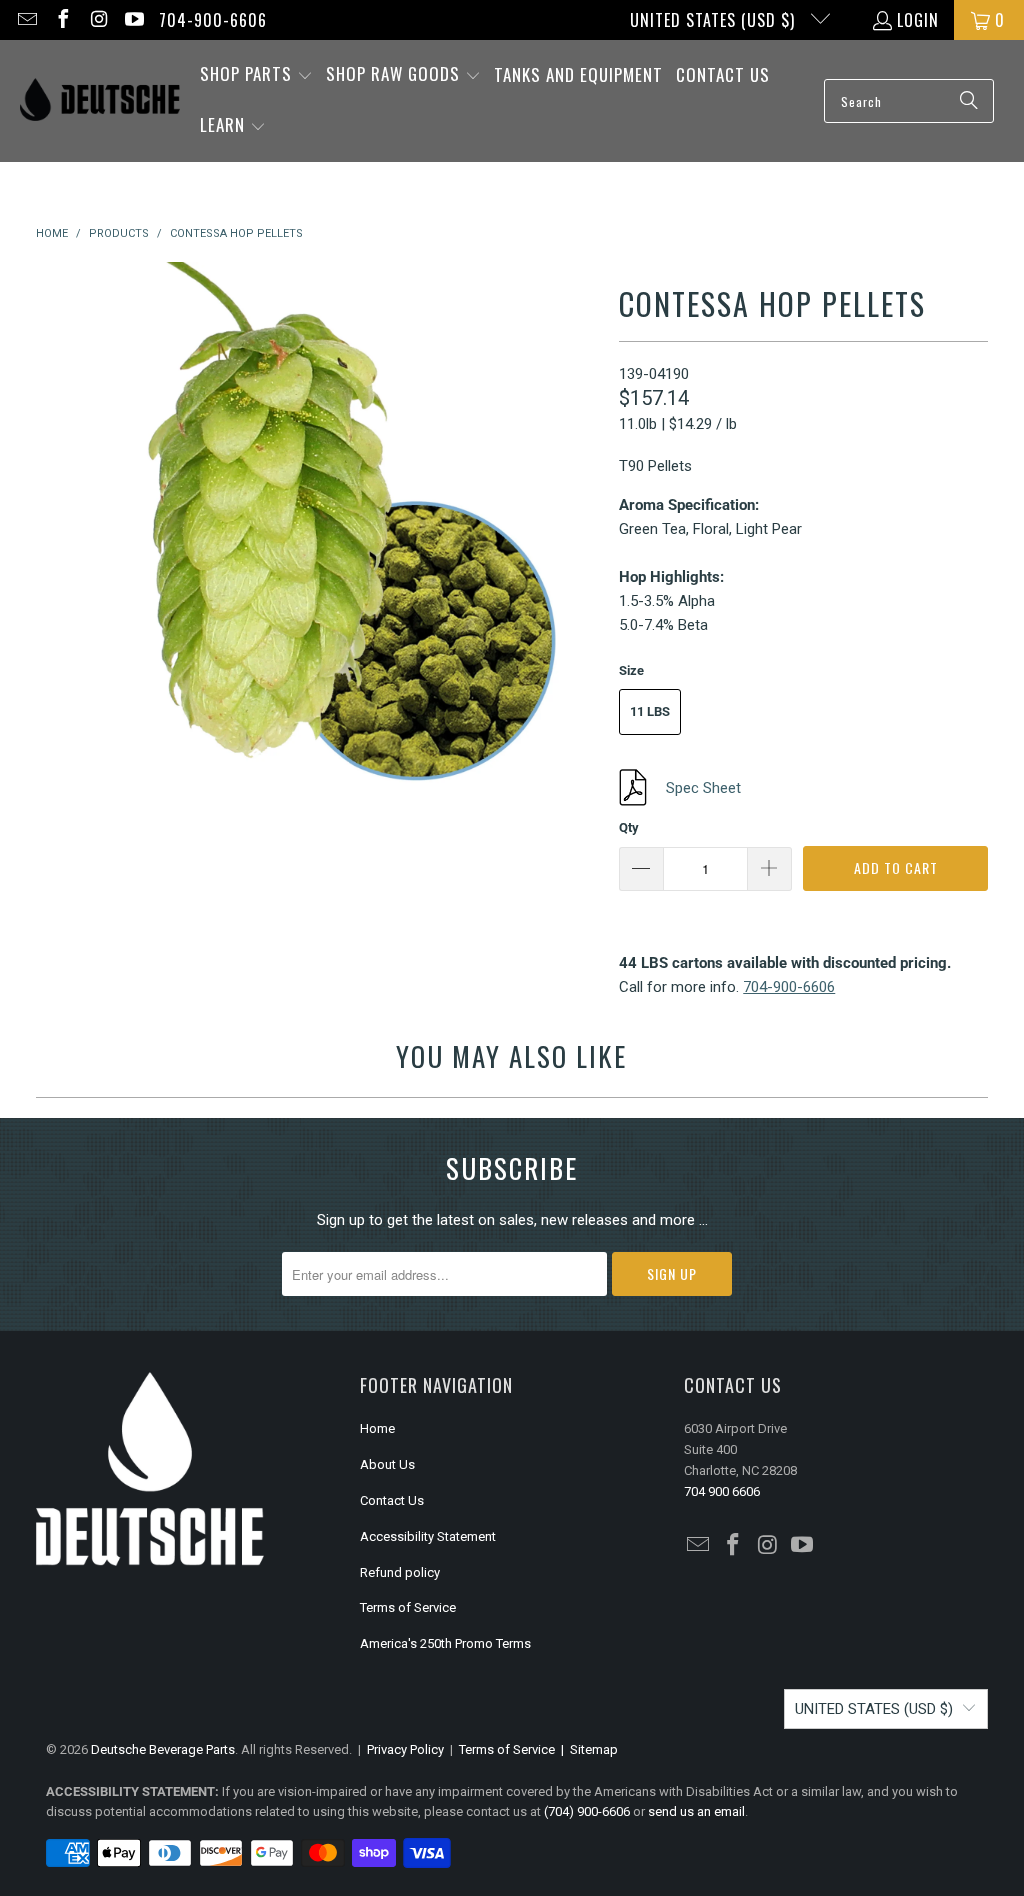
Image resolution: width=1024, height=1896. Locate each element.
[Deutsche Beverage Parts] (100, 101)
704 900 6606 (722, 1491)
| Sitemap (586, 1749)
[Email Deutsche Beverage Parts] (26, 20)
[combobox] (909, 101)
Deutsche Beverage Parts (163, 1749)
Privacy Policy (405, 1749)
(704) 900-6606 (587, 1811)
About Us (387, 1464)
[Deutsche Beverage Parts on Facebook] (62, 20)
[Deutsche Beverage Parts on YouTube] (134, 20)
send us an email (696, 1811)
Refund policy (400, 1572)
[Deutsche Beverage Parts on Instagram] (98, 20)
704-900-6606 (213, 20)
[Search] (969, 101)
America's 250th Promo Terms (445, 1643)
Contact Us (392, 1500)
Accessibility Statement (428, 1536)
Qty (629, 827)
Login (918, 20)
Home (377, 1428)
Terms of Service (408, 1607)
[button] (256, 75)
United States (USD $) (715, 20)
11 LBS (650, 711)
